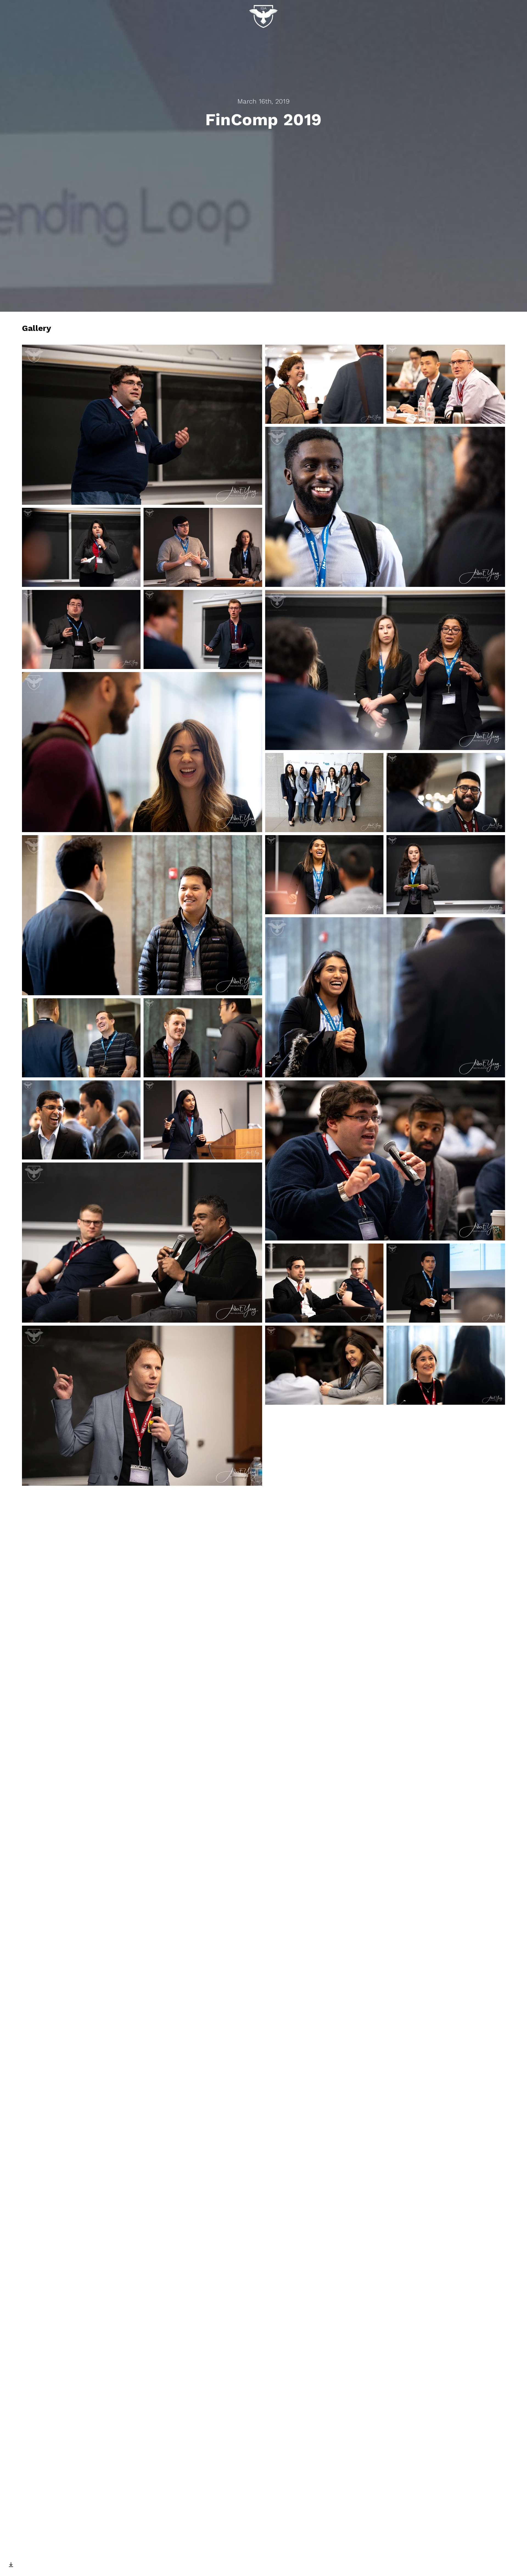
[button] (142, 425)
